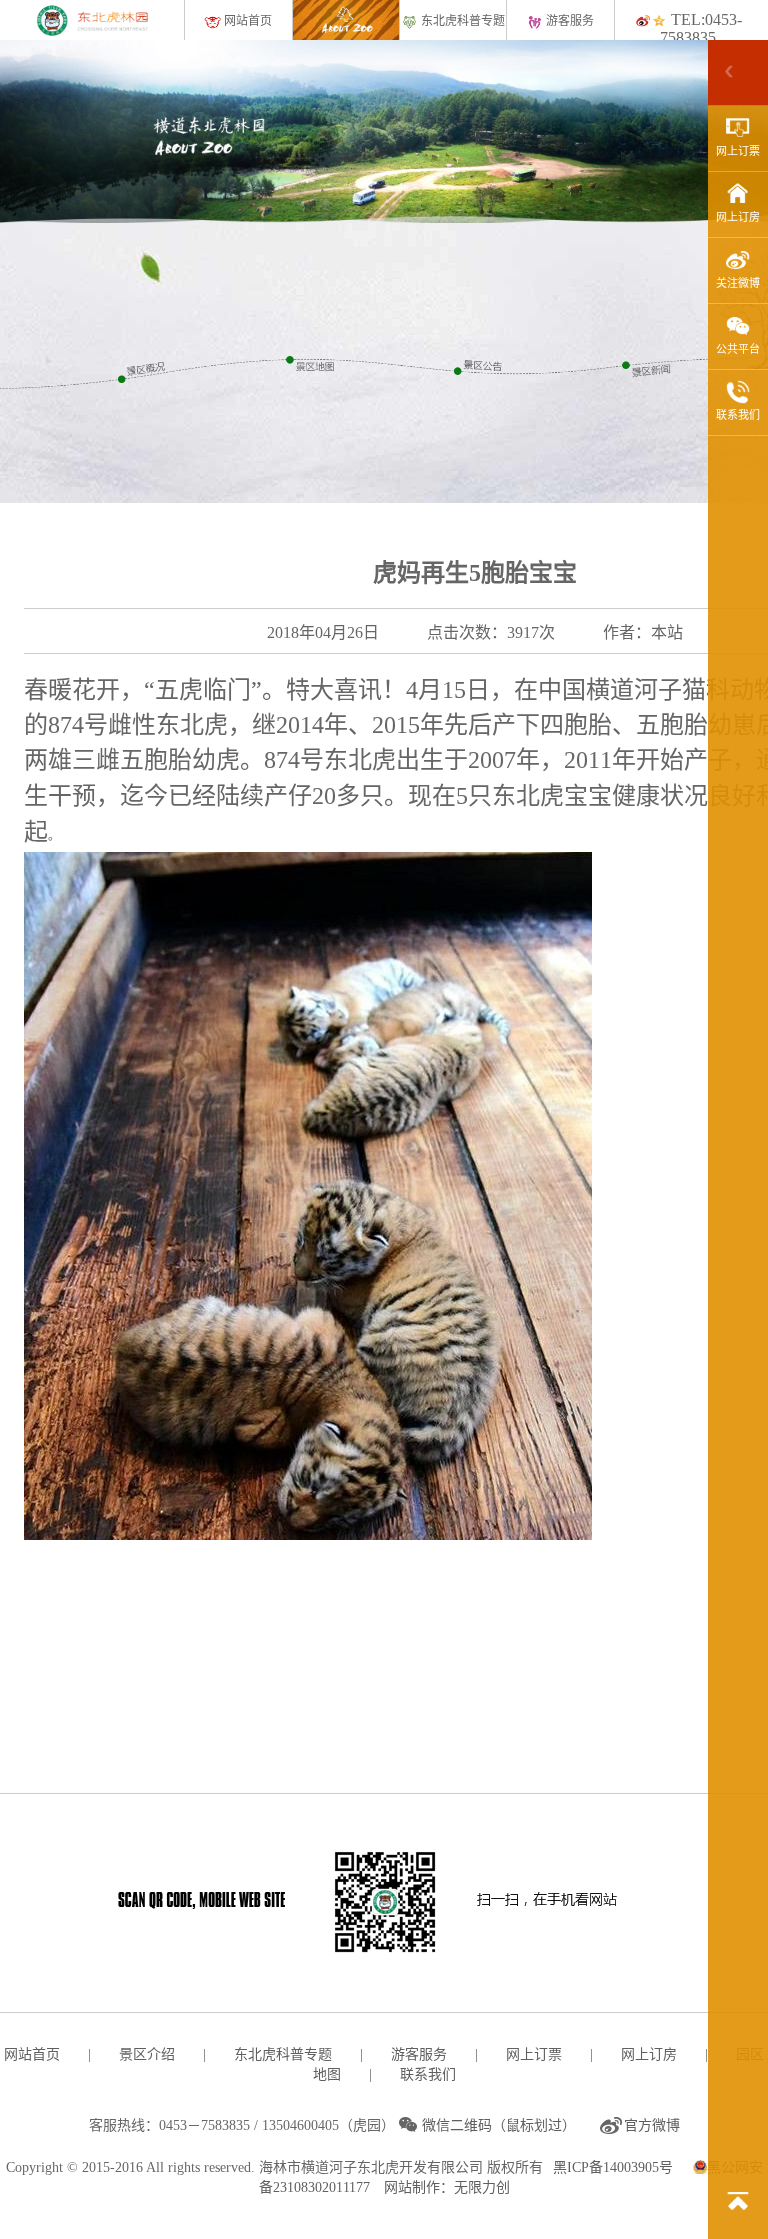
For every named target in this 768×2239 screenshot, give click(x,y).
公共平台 (738, 349)
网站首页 (246, 21)
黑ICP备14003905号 (613, 2167)
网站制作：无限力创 (447, 2187)
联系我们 (738, 415)
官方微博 (652, 2125)
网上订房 (738, 217)
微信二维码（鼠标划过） (495, 2125)
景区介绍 (147, 2054)
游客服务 (568, 21)
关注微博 (738, 283)
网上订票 (738, 151)
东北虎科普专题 (461, 21)
